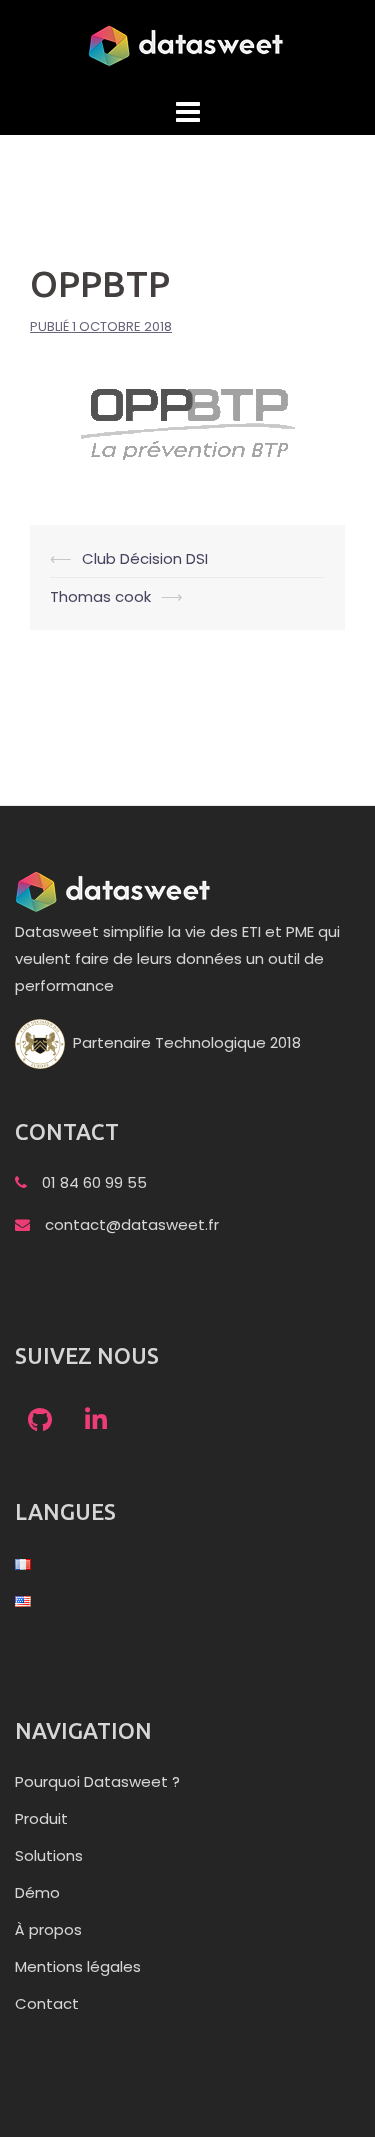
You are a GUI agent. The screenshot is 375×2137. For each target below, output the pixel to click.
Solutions (49, 1855)
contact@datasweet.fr (132, 1224)
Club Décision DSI (145, 558)
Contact (47, 2003)
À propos (48, 1929)
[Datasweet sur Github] (40, 1421)
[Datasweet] (188, 44)
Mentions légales (78, 1966)
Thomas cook (100, 596)
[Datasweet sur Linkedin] (96, 1421)
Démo (37, 1892)
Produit (41, 1818)
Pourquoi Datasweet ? (97, 1781)
